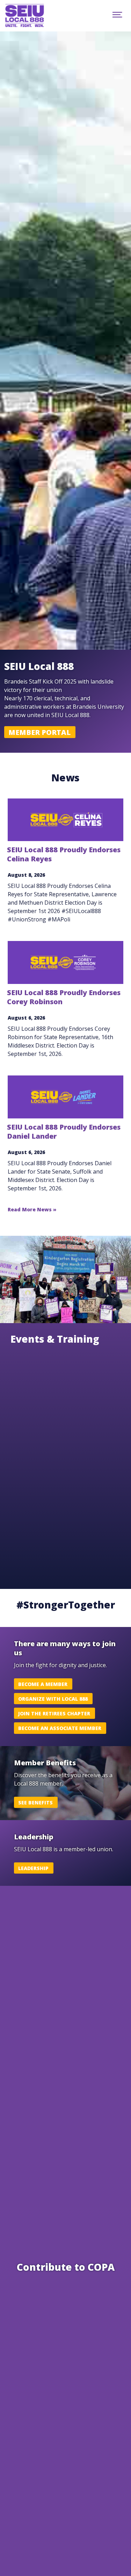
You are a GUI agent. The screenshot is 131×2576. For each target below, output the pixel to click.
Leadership (33, 1868)
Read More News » (32, 1209)
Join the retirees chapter (54, 1713)
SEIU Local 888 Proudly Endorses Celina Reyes (64, 854)
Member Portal (39, 732)
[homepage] (32, 16)
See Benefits (35, 1803)
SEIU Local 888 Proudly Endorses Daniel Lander (64, 1132)
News (65, 778)
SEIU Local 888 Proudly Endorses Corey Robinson (64, 997)
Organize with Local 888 (53, 1699)
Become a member (43, 1684)
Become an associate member (60, 1728)
